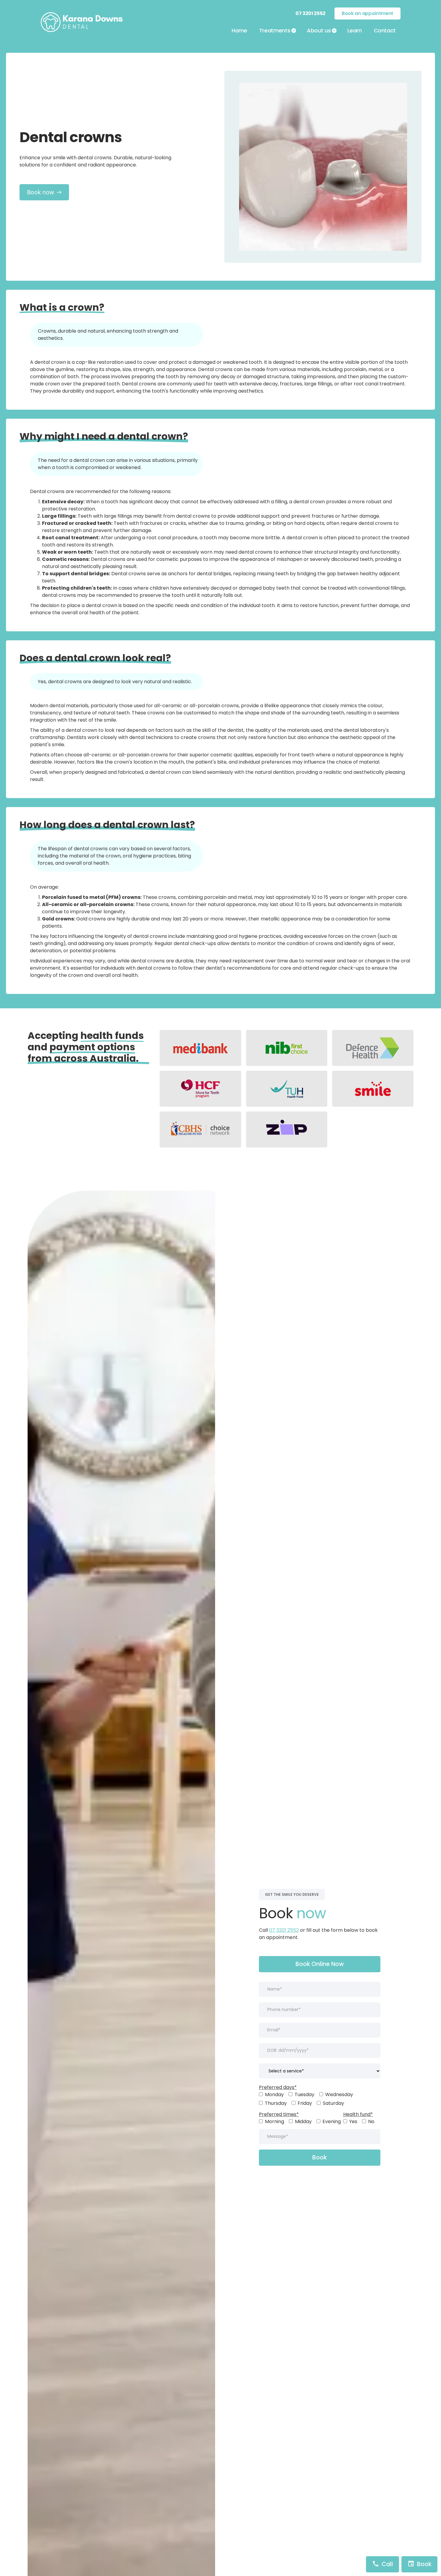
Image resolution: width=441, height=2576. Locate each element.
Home (239, 30)
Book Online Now (320, 1964)
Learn (354, 30)
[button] (277, 31)
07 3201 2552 (284, 1930)
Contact (385, 30)
